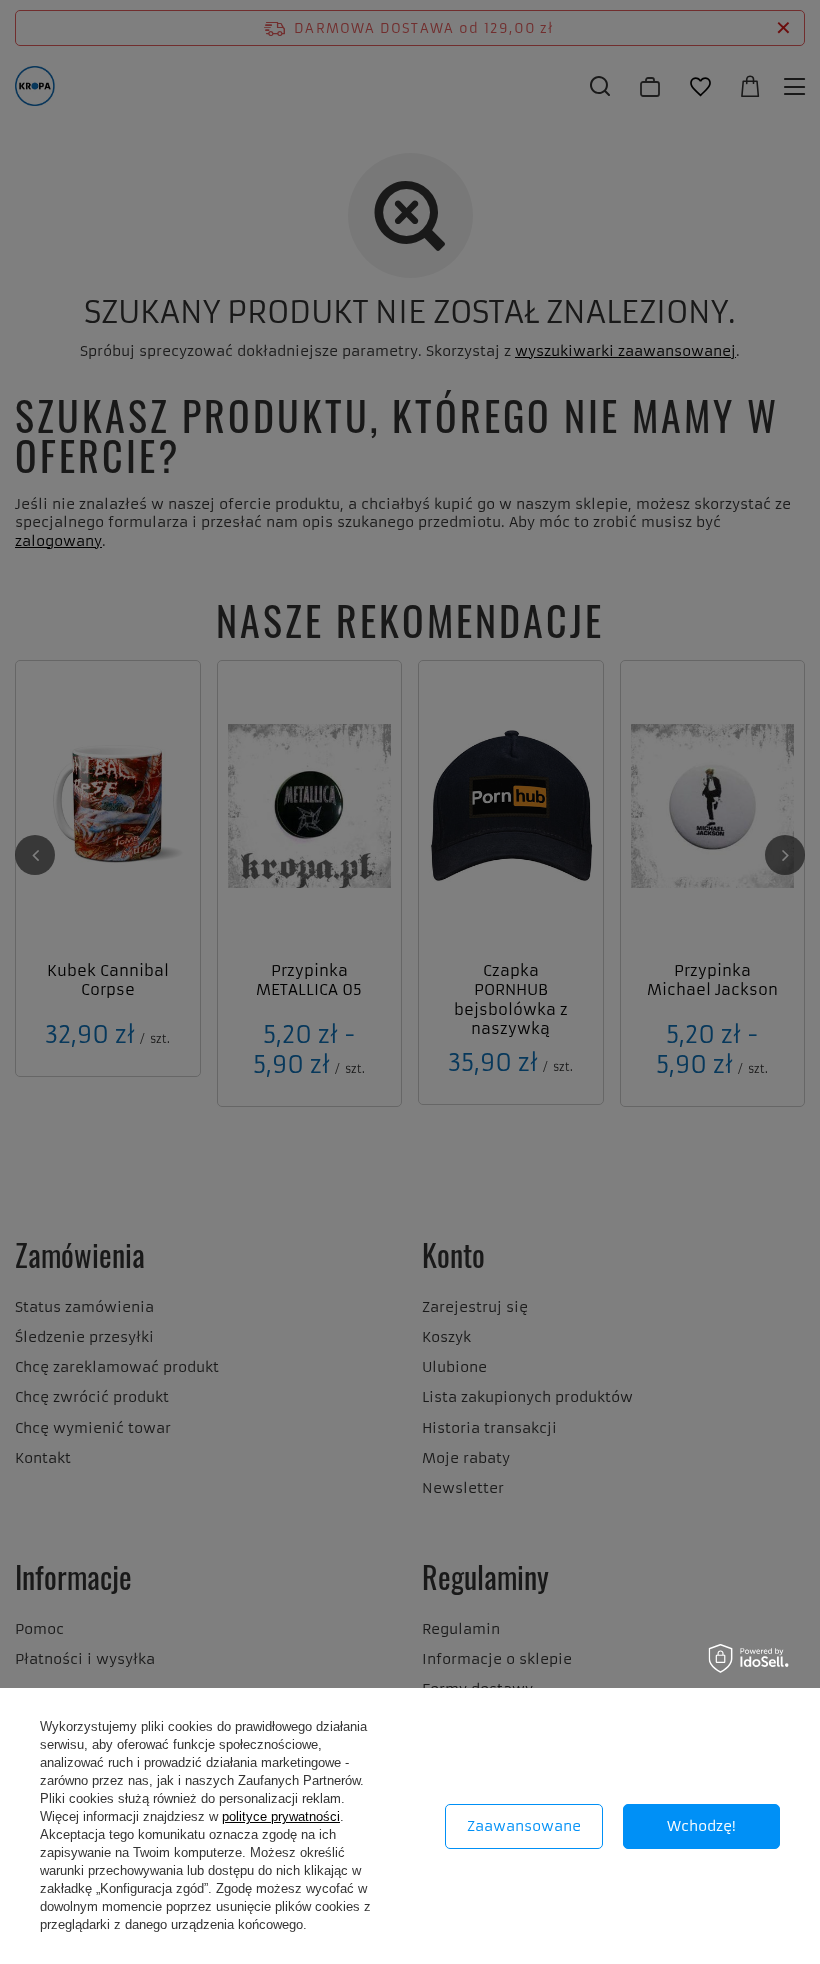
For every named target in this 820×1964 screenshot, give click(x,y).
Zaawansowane (524, 1826)
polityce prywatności (281, 1816)
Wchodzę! (701, 1826)
